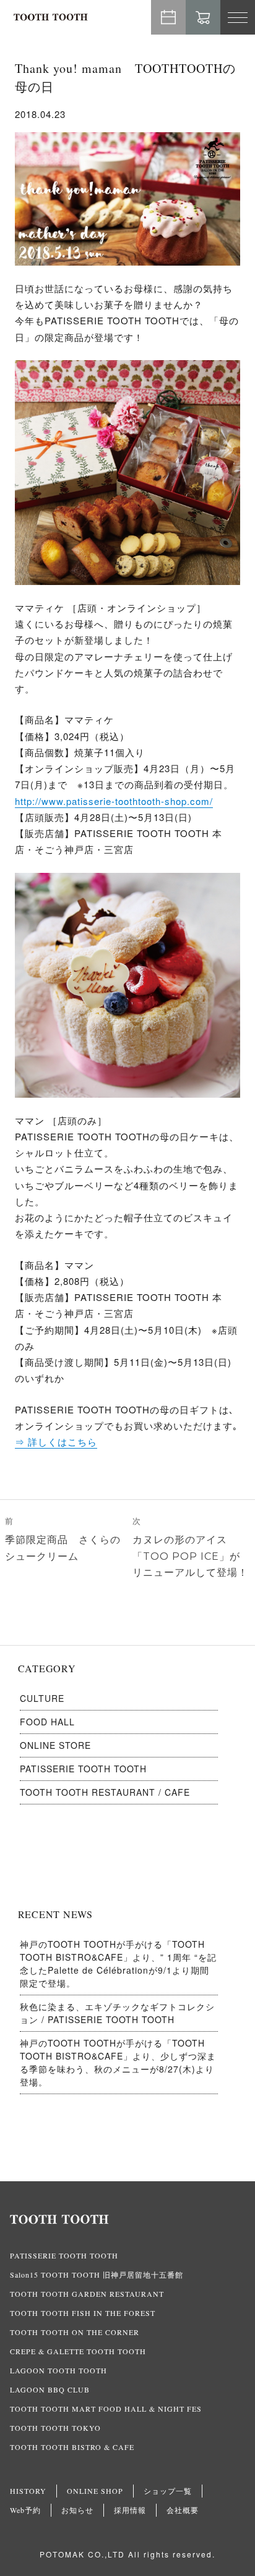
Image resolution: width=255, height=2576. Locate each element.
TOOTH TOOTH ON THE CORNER (75, 2332)
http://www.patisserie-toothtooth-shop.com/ (114, 801)
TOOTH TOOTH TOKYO (55, 2428)
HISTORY (28, 2491)
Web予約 (168, 17)
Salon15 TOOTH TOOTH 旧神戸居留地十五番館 (97, 2275)
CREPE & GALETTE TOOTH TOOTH (78, 2351)
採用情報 (130, 2510)
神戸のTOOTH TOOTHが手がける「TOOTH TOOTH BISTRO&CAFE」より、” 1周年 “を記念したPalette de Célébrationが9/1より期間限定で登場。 (118, 1964)
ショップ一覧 (168, 2491)
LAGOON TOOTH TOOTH (58, 2370)
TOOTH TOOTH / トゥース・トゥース (51, 17)
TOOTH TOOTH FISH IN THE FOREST (83, 2313)
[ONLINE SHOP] (203, 17)
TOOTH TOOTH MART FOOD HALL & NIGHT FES (106, 2409)
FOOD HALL (47, 1722)
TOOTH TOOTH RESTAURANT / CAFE (105, 1792)
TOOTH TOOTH (127, 2220)
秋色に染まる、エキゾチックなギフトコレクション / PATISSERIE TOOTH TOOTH (117, 2013)
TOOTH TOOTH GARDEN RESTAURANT (87, 2294)
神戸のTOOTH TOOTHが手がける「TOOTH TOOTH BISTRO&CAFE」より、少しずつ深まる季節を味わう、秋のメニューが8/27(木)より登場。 (118, 2062)
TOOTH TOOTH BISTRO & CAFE (72, 2447)
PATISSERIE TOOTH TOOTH (83, 1769)
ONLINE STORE (55, 1745)
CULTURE (42, 1698)
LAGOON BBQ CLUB (50, 2389)
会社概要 (183, 2510)
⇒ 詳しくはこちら (56, 1442)
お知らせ (77, 2510)
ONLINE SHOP (95, 2491)
